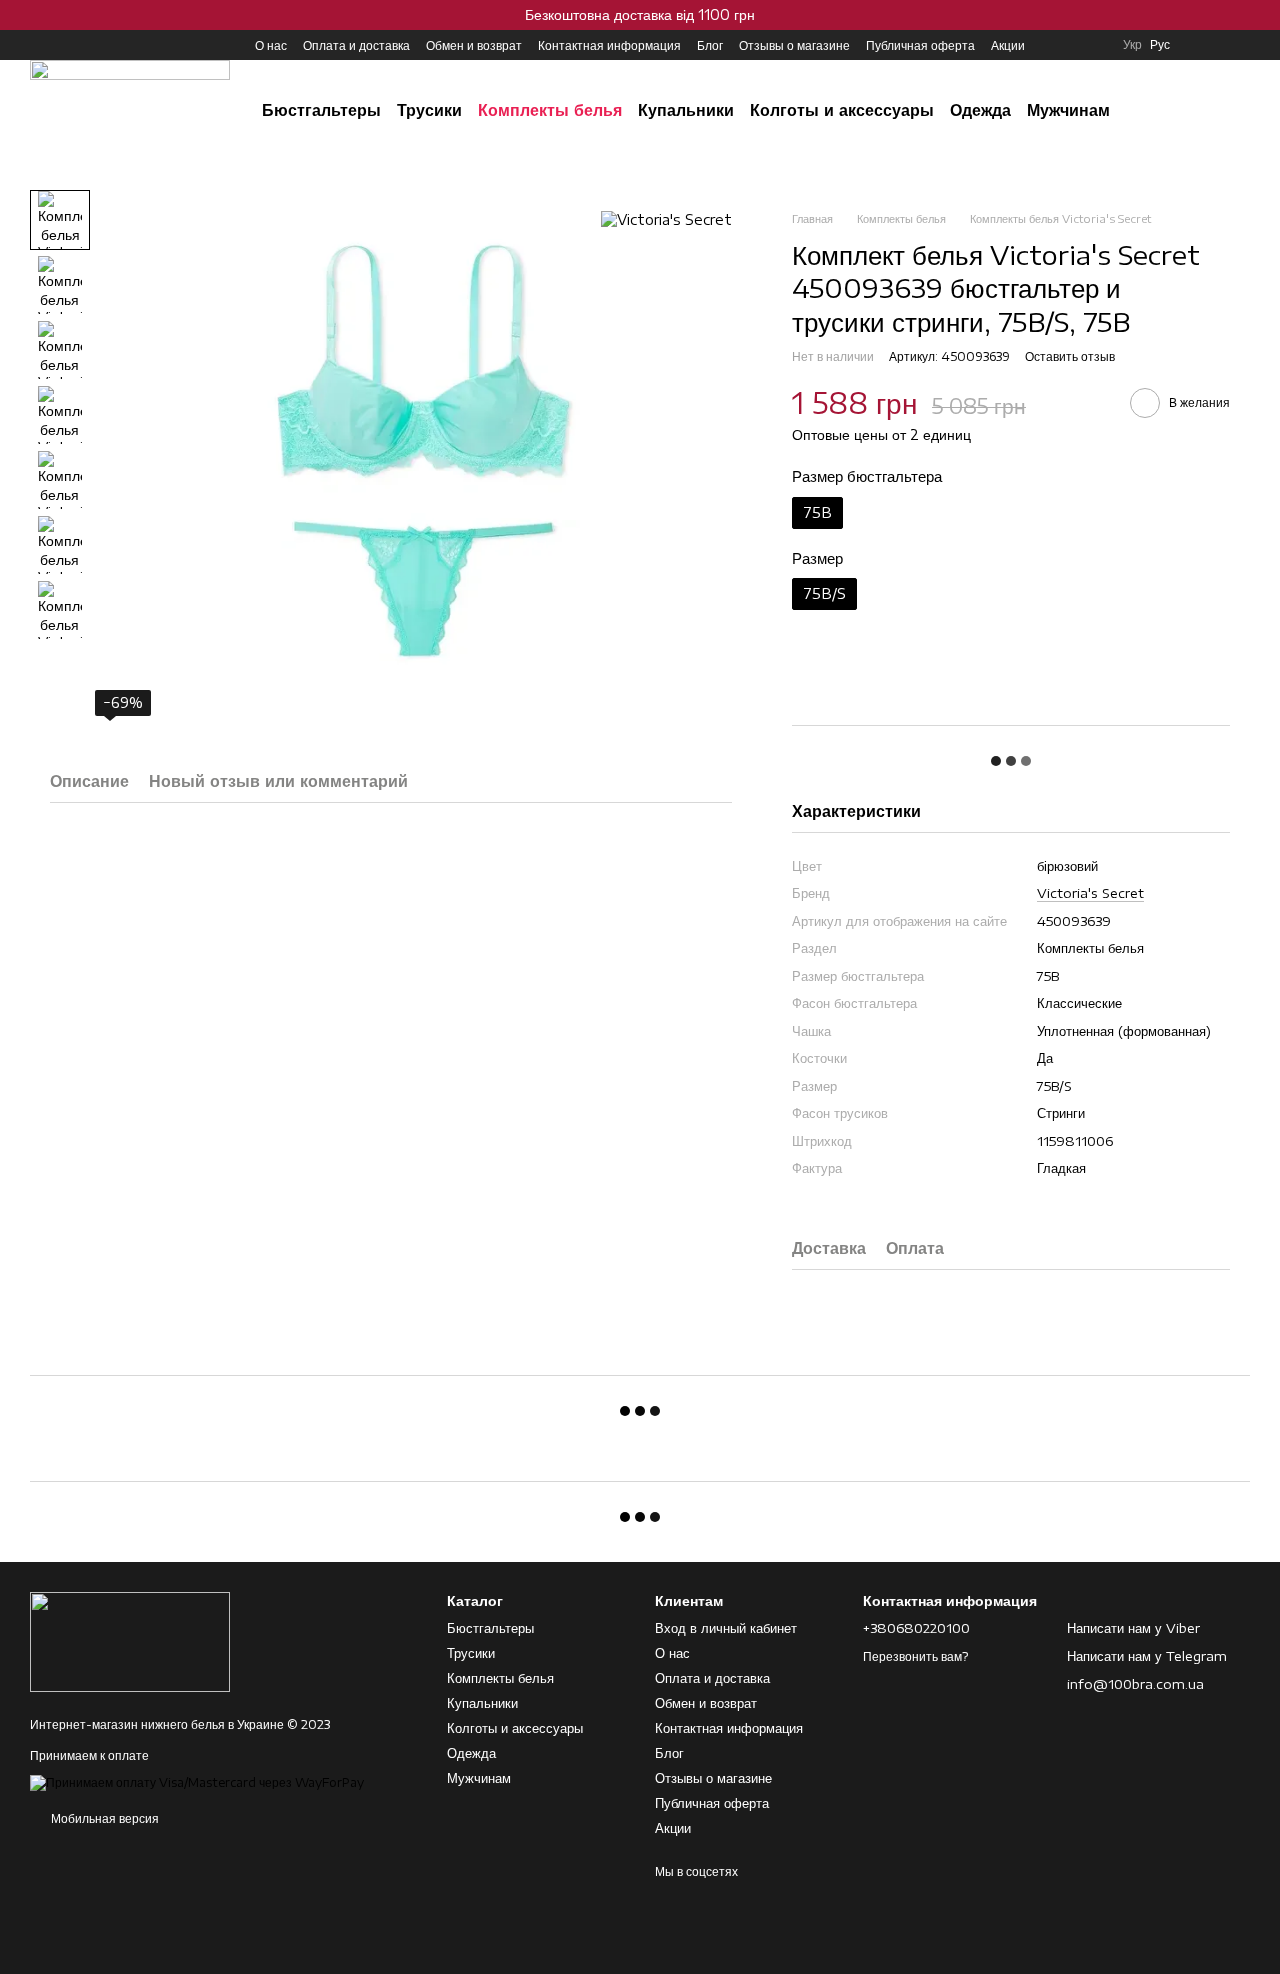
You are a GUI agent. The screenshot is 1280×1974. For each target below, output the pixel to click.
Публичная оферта (920, 45)
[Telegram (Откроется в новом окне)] (86, 45)
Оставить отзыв (1070, 356)
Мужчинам (1068, 110)
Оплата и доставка (356, 45)
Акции (1008, 45)
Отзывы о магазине (794, 45)
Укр (1132, 45)
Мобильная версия (103, 1818)
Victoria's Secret (1090, 893)
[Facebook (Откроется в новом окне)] (62, 45)
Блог (710, 45)
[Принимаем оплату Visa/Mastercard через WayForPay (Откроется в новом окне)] (197, 1781)
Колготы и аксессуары (842, 110)
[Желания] (1200, 45)
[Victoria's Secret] (666, 219)
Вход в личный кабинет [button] (726, 1628)
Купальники (686, 110)
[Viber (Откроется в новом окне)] (110, 45)
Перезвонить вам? (915, 1656)
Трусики (429, 110)
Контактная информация (609, 45)
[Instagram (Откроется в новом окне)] (38, 45)
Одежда (980, 110)
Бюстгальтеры (321, 110)
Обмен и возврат (474, 45)
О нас (271, 45)
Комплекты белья (550, 110)
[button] (1264, 15)
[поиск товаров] (1180, 110)
